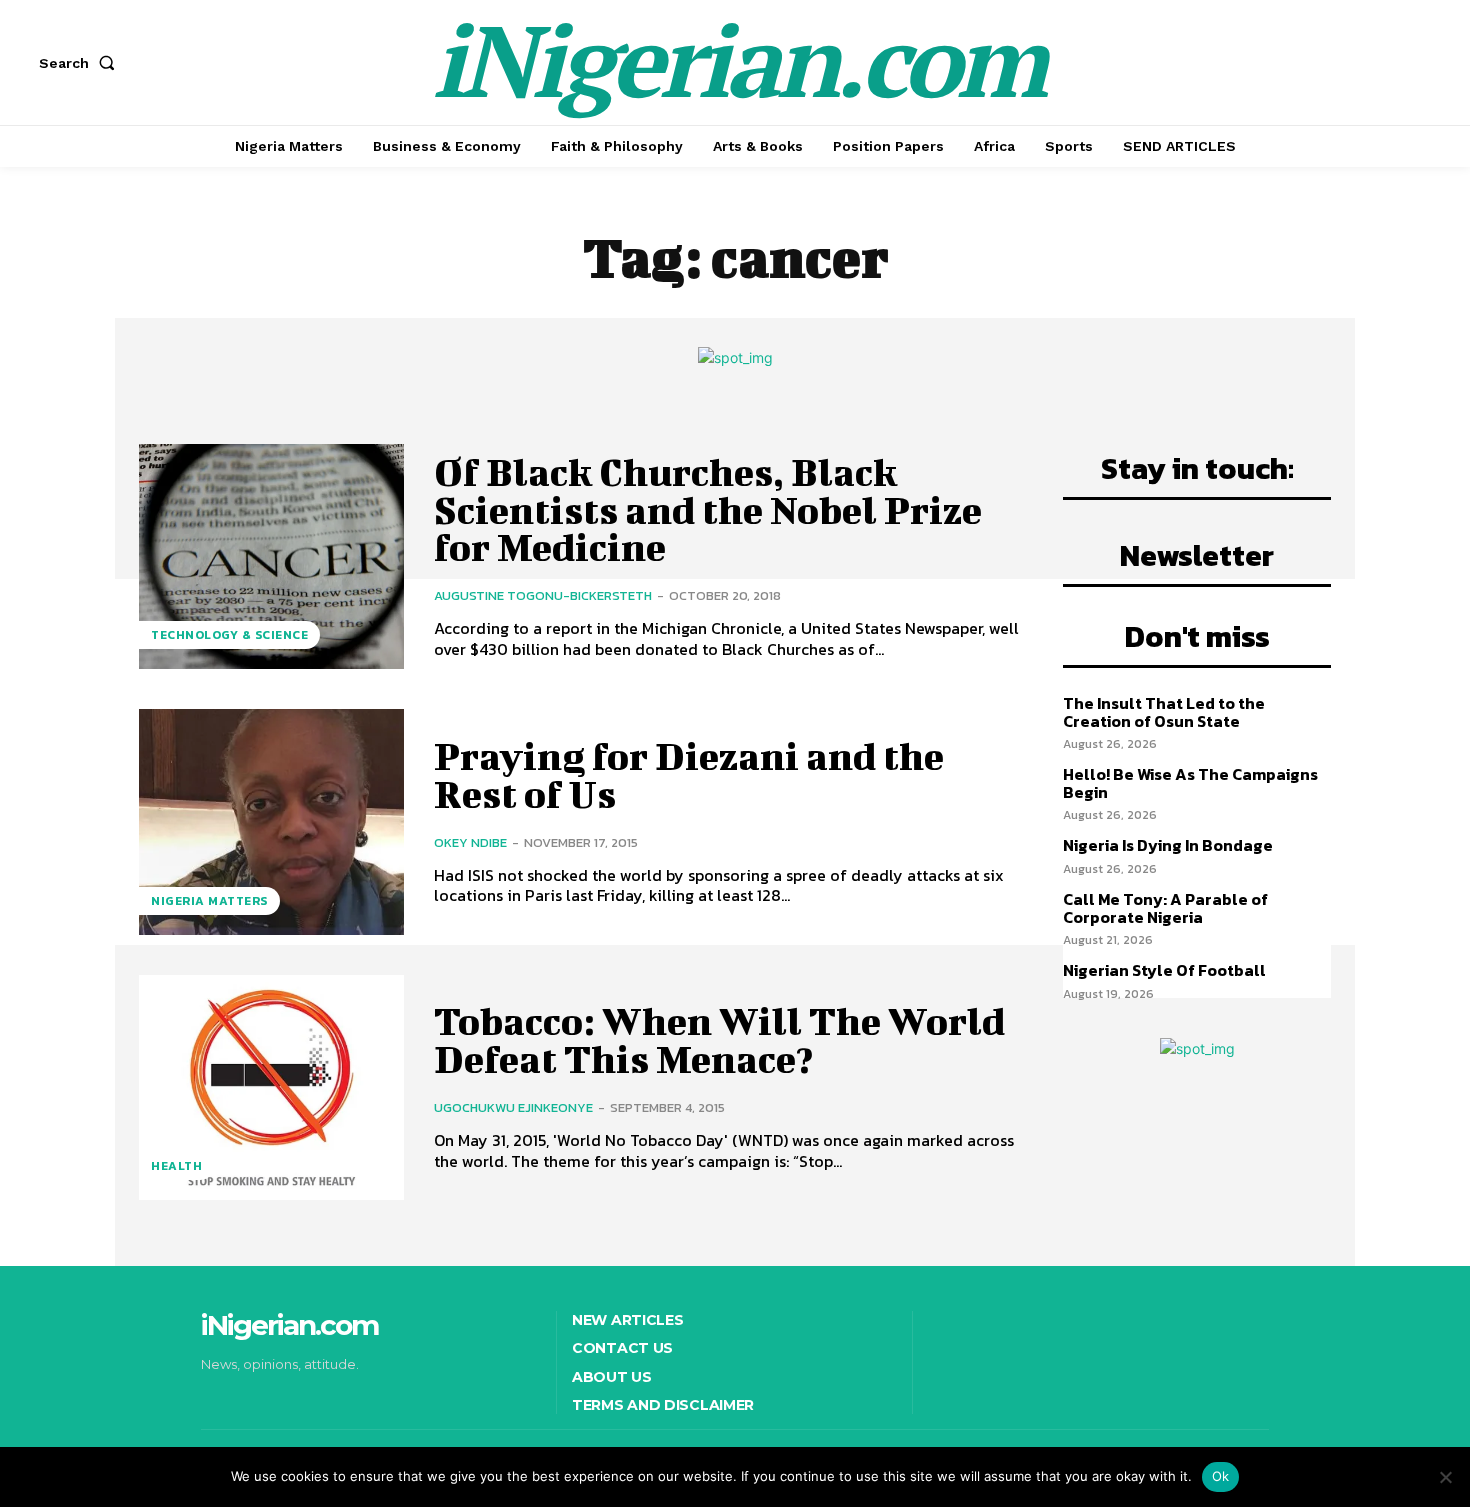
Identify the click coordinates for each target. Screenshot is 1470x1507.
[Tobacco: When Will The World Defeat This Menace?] (271, 1087)
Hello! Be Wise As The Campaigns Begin (1190, 783)
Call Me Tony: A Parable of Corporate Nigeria (1165, 908)
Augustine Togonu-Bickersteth (543, 595)
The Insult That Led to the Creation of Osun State (1164, 712)
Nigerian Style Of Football (1164, 970)
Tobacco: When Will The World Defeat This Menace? (719, 1040)
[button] (81, 63)
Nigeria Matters (209, 901)
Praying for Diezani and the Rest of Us (689, 775)
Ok (1221, 1476)
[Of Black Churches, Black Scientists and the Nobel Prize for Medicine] (271, 556)
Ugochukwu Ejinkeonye (513, 1107)
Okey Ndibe (470, 842)
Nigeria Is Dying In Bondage (1168, 845)
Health (176, 1166)
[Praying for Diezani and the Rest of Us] (271, 821)
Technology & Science (229, 635)
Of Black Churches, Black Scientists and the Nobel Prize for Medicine (708, 510)
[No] (1445, 1477)
